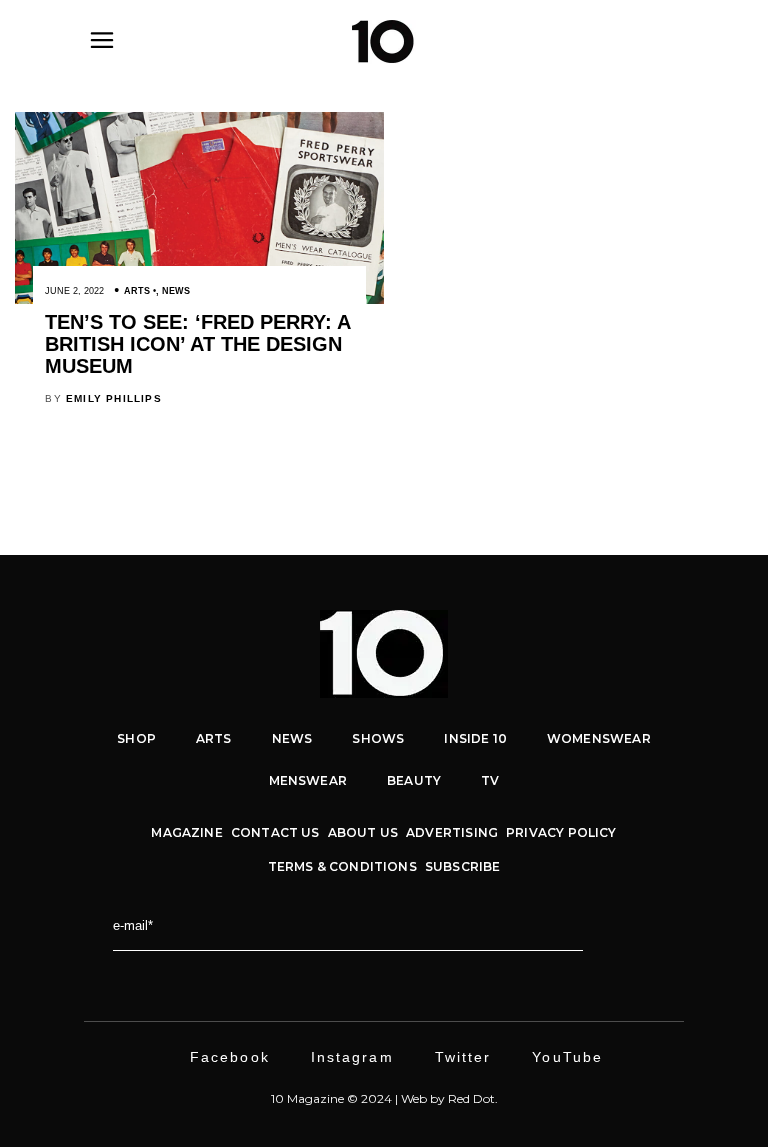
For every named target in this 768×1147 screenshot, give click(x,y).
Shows (378, 738)
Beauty (414, 780)
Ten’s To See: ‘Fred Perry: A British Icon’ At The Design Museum (197, 344)
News (176, 291)
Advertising (452, 832)
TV (490, 780)
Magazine (186, 832)
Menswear (308, 780)
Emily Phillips (114, 398)
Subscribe (463, 866)
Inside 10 (475, 738)
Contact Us (275, 832)
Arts (137, 291)
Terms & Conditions (342, 866)
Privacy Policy (561, 832)
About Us (363, 832)
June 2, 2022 (74, 291)
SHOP (136, 738)
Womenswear (599, 738)
